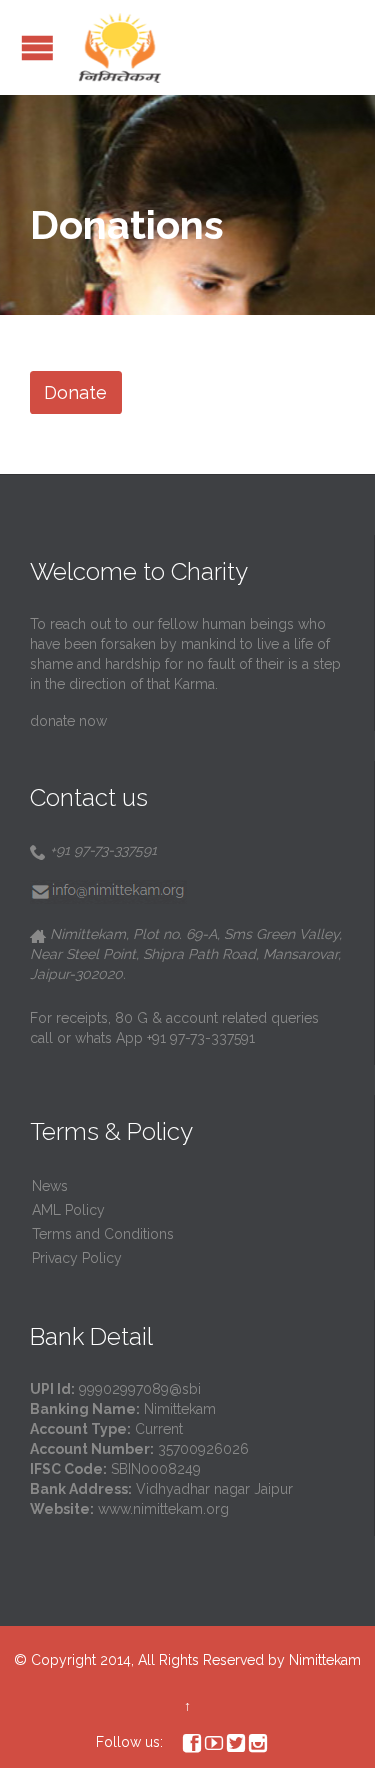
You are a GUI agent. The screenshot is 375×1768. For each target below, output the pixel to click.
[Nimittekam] (120, 47)
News (50, 1186)
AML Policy (68, 1210)
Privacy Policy (77, 1258)
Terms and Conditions (103, 1234)
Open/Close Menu (37, 47)
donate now (68, 721)
